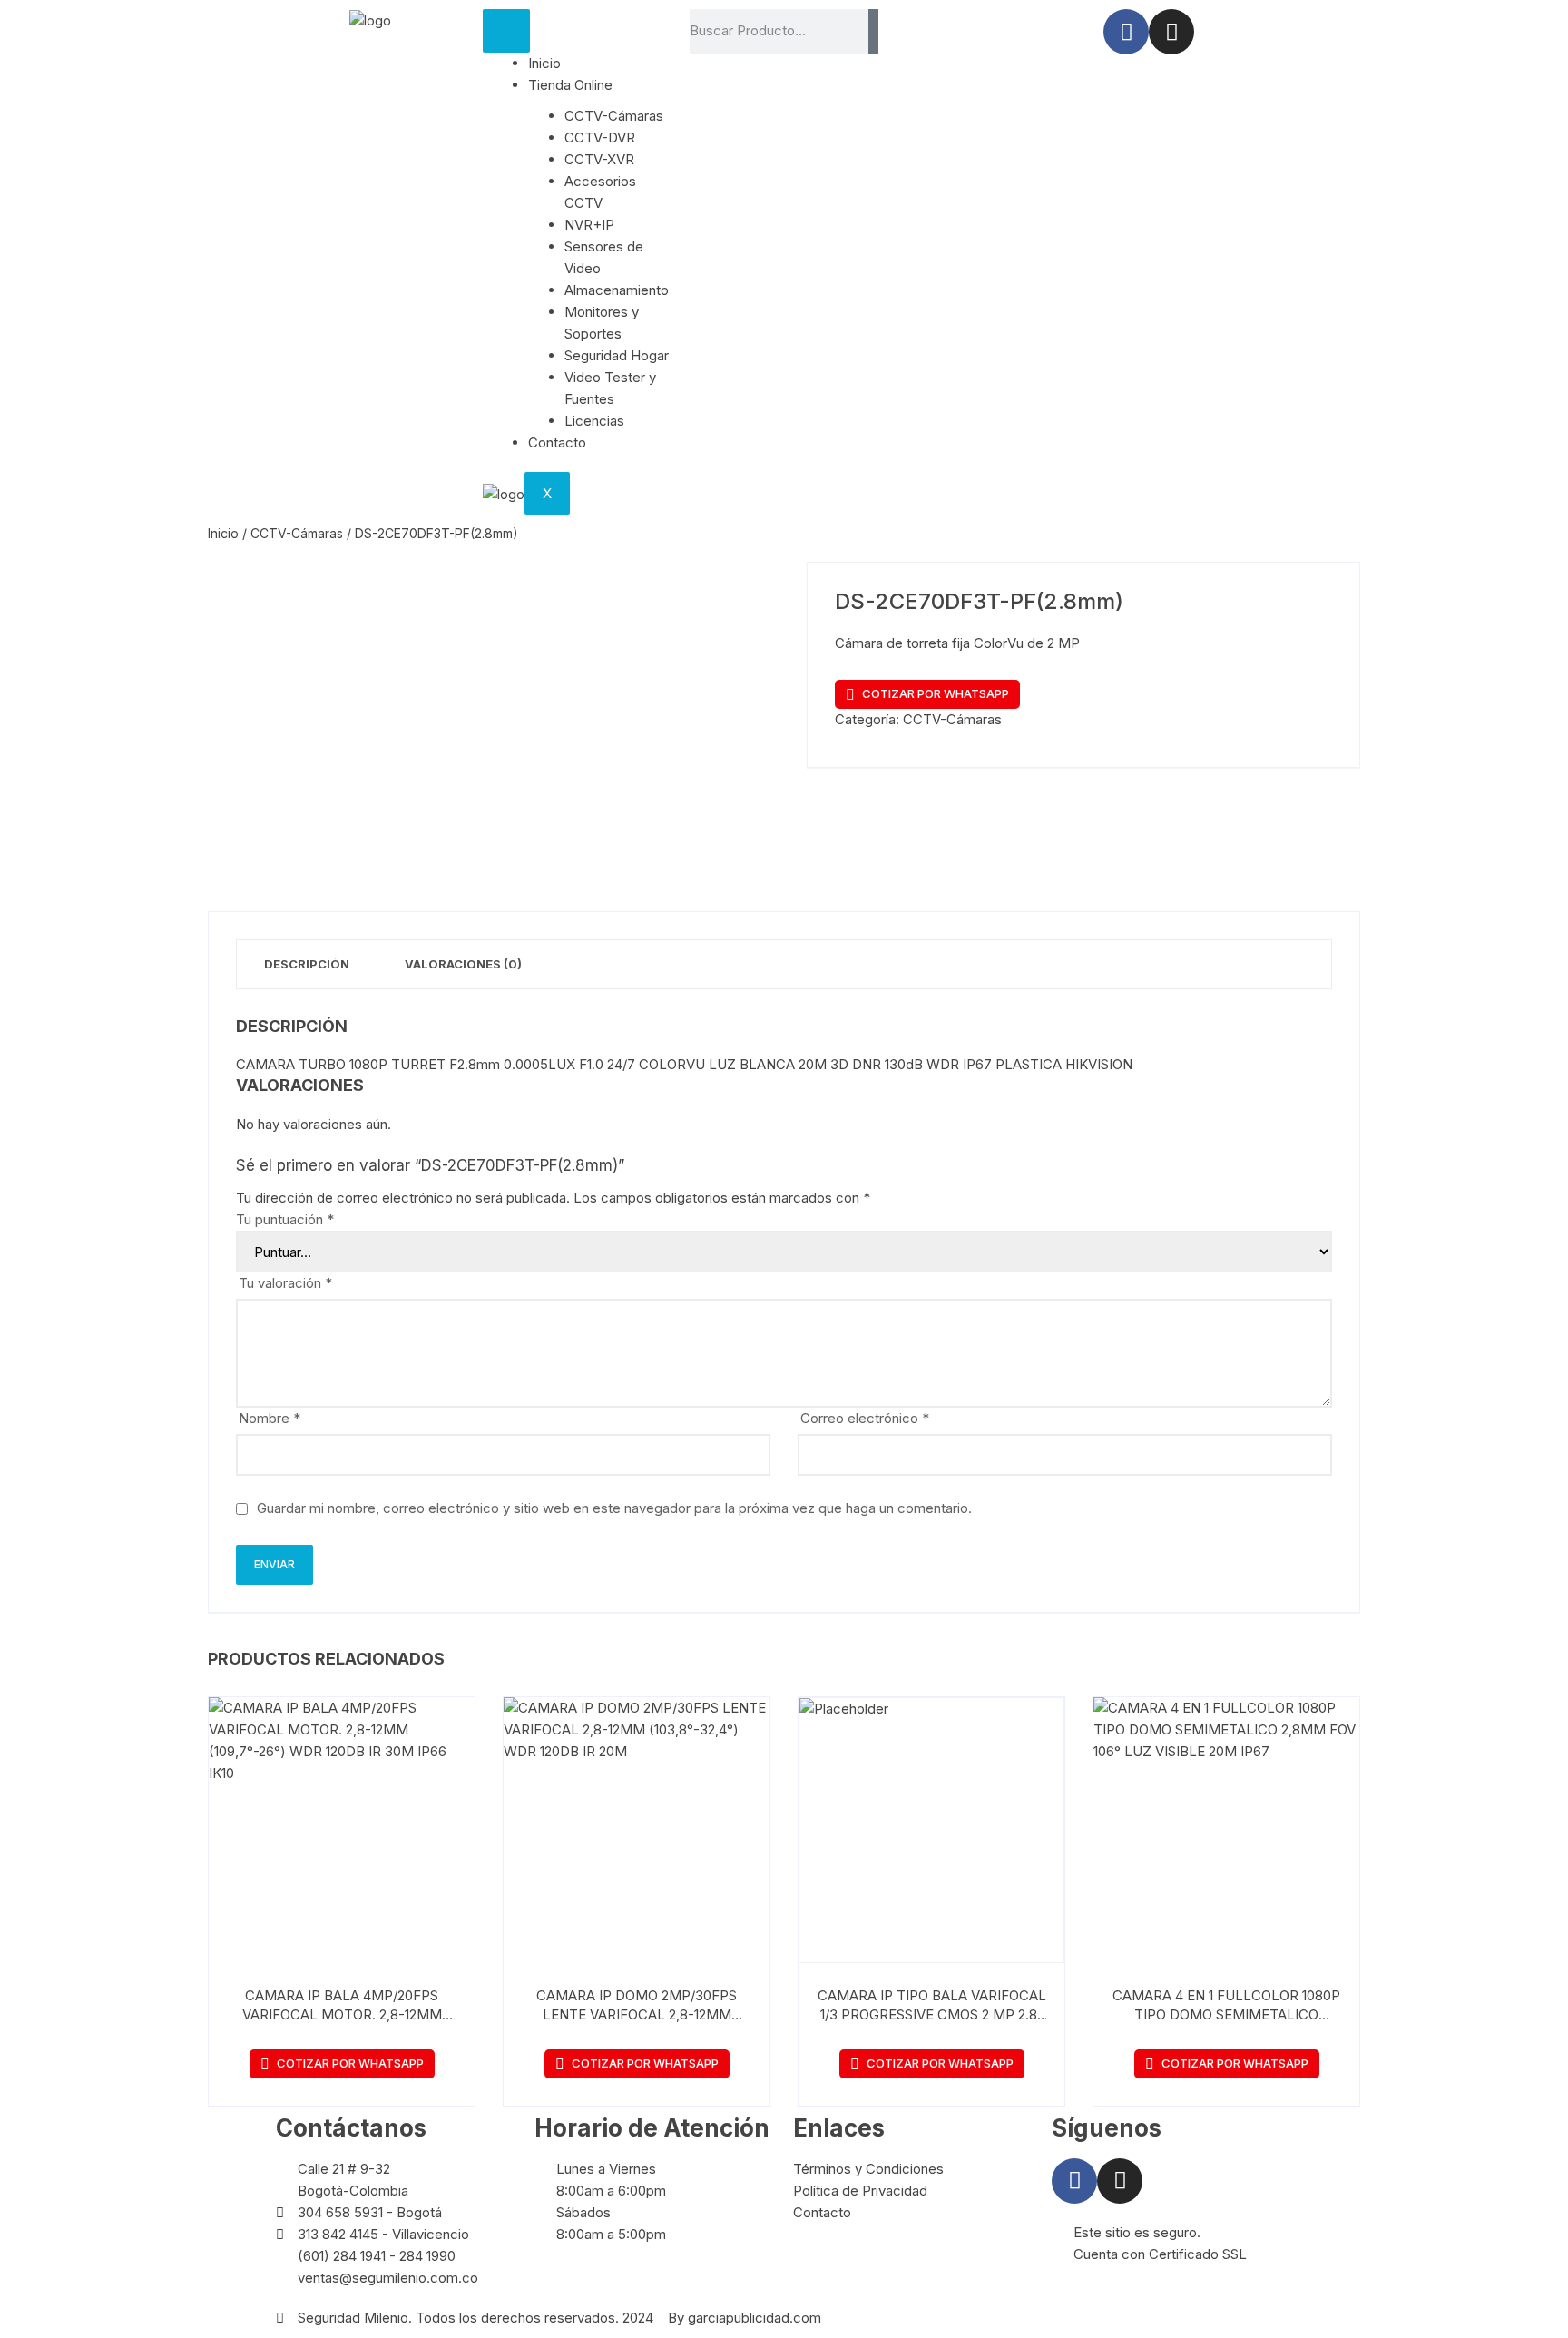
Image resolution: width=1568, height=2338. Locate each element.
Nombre (269, 1418)
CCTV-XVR (599, 159)
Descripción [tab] (307, 964)
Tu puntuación (285, 1219)
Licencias (594, 421)
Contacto (557, 442)
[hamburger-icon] (506, 31)
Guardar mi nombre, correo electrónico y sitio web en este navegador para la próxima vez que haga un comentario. (614, 1508)
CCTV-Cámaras (614, 116)
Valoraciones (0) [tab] (463, 964)
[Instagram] (1171, 32)
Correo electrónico (865, 1418)
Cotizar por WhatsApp (936, 693)
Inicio (544, 63)
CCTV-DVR (600, 138)
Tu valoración (285, 1283)
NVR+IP (589, 225)
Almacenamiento (617, 290)
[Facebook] (1126, 32)
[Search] (873, 32)
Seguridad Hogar (617, 355)
